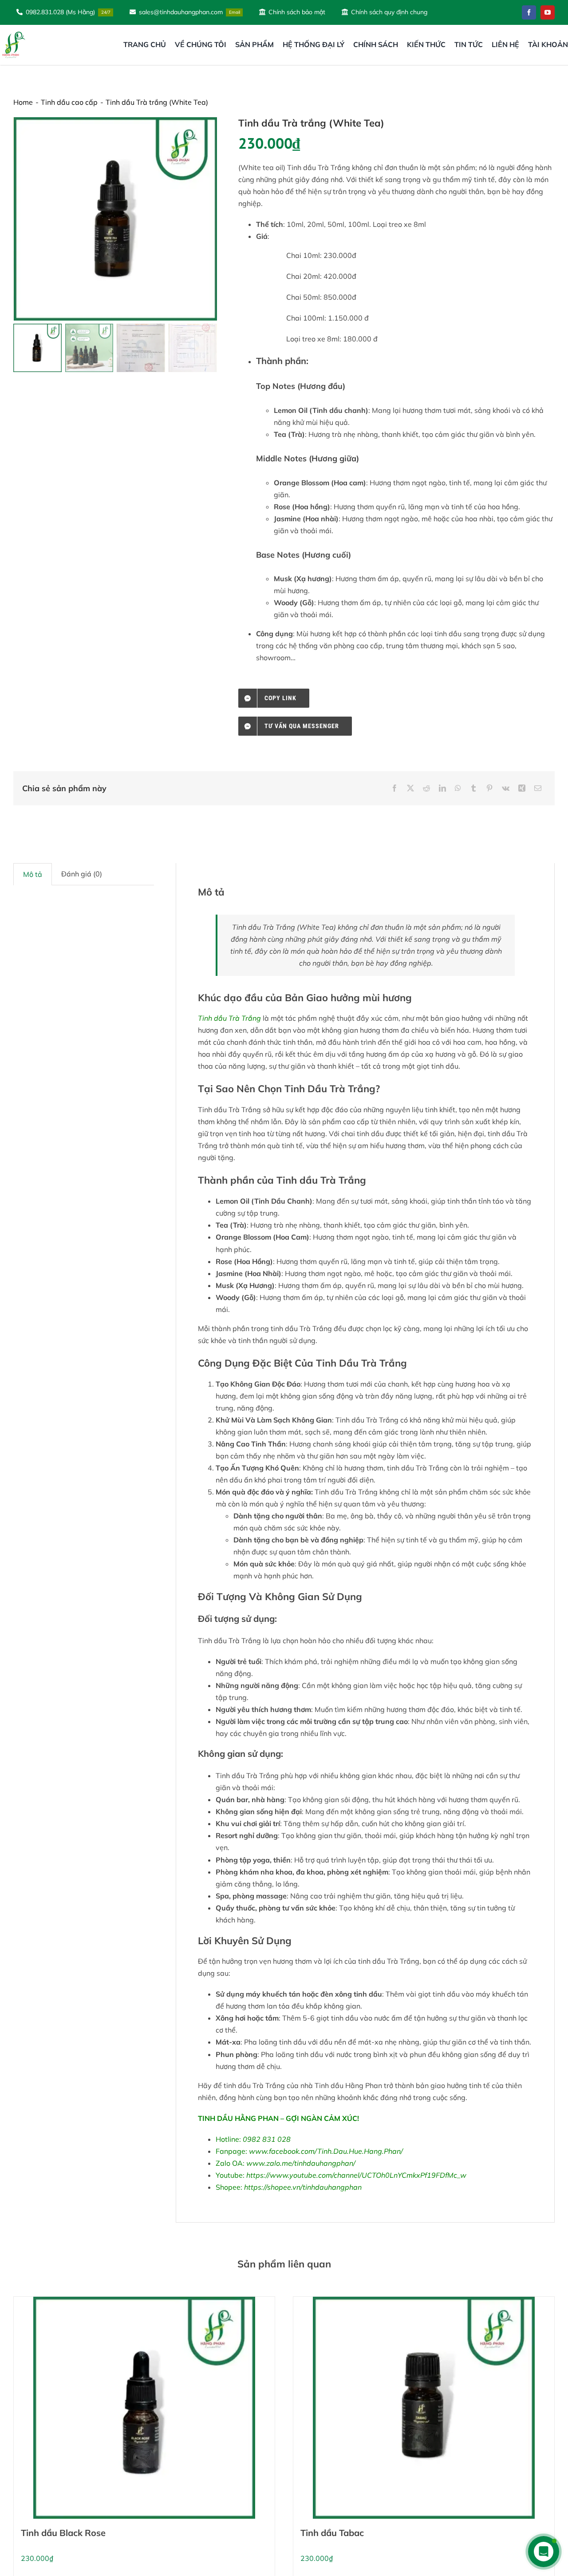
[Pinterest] (489, 788)
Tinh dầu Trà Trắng (229, 1018)
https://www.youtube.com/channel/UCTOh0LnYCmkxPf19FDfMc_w (356, 2175)
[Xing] (522, 788)
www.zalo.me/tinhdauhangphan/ (301, 2163)
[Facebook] (394, 788)
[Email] (538, 788)
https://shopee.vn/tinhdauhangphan (303, 2187)
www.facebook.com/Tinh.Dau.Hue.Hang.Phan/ (326, 2151)
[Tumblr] (473, 788)
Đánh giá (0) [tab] (82, 874)
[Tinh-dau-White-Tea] (116, 219)
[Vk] (506, 788)
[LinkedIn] (442, 788)
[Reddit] (426, 788)
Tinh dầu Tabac (332, 2533)
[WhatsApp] (458, 788)
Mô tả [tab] (33, 874)
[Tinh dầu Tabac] (424, 2408)
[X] (410, 788)
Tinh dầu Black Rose (63, 2533)
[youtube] (548, 12)
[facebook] (529, 12)
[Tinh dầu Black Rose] (144, 2408)
